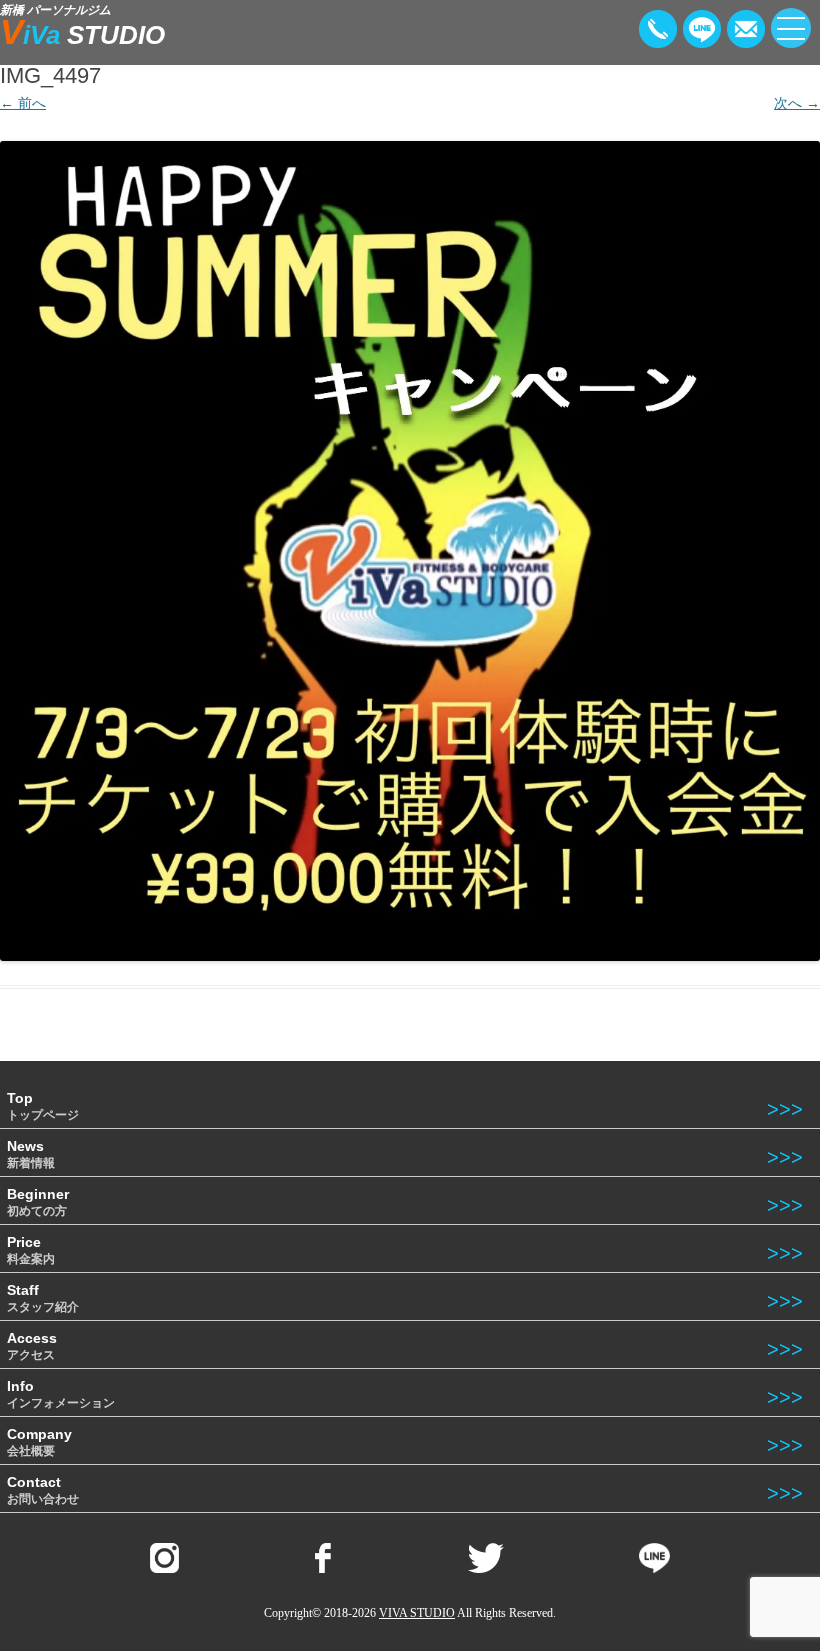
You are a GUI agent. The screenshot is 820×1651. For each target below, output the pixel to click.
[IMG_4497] (410, 551)
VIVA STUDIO (417, 1613)
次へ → (797, 103)
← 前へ (23, 103)
